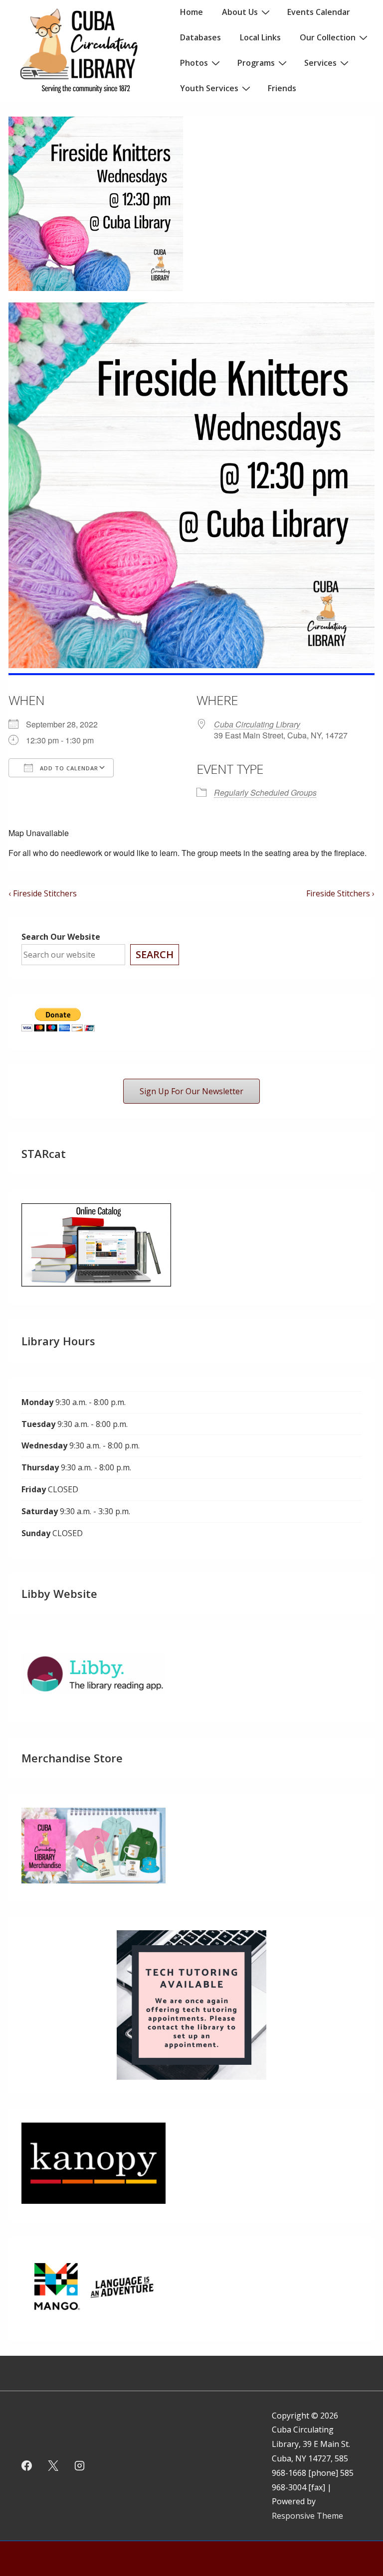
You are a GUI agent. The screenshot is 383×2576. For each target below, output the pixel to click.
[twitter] (53, 2466)
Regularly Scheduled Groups (265, 792)
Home (191, 12)
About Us (240, 12)
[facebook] (27, 2466)
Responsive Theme (307, 2516)
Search (155, 954)
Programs (256, 63)
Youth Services (209, 88)
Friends (282, 88)
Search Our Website (61, 937)
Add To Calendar (68, 768)
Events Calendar (319, 12)
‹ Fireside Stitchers (43, 893)
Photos (194, 63)
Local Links (260, 37)
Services (320, 63)
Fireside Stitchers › (340, 893)
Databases (200, 37)
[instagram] (80, 2466)
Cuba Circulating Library (257, 724)
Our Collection (328, 37)
